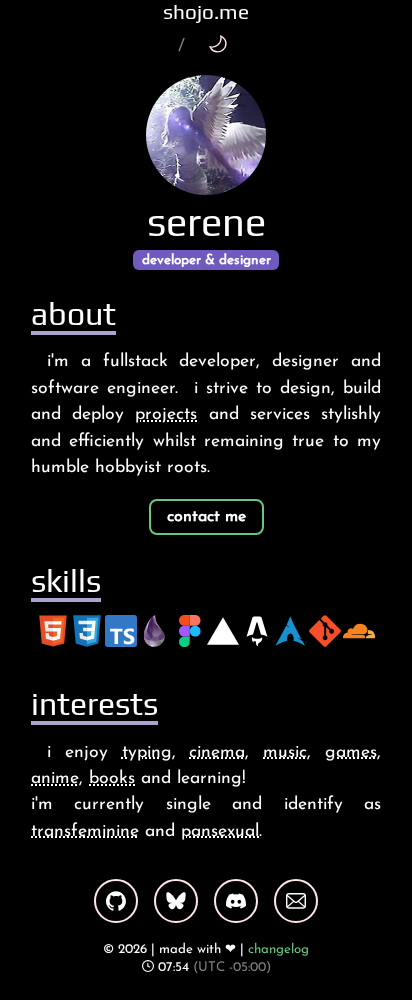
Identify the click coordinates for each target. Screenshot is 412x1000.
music (285, 752)
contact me (206, 517)
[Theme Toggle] (217, 43)
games (351, 752)
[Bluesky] (176, 901)
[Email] (296, 901)
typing (147, 752)
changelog (278, 949)
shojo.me (206, 12)
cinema (217, 752)
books (112, 778)
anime (55, 778)
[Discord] (236, 901)
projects (166, 414)
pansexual (220, 831)
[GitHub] (116, 901)
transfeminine (85, 831)
